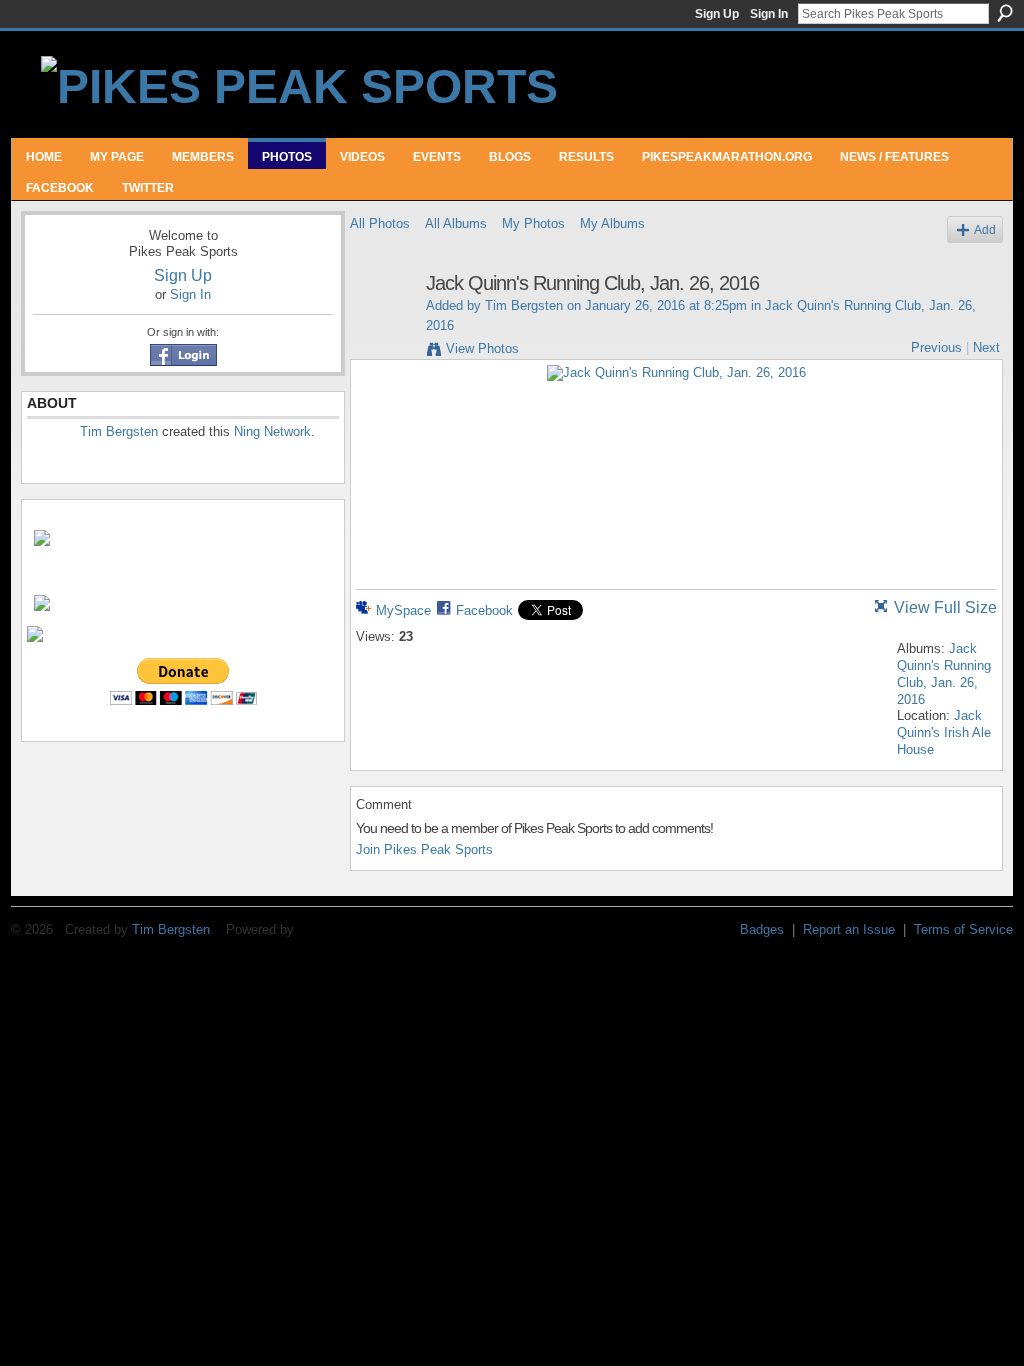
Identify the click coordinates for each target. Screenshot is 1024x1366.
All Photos (380, 223)
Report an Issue (849, 929)
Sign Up (717, 14)
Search (1005, 13)
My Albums (612, 223)
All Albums (456, 223)
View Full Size (945, 607)
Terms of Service (963, 929)
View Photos (482, 348)
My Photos (533, 223)
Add (985, 229)
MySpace (403, 610)
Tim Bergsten (119, 431)
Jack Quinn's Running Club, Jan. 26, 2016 (944, 674)
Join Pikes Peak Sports (424, 849)
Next (986, 347)
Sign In (769, 14)
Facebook (484, 610)
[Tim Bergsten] (382, 326)
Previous (936, 347)
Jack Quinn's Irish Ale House (944, 732)
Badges (762, 929)
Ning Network (272, 431)
